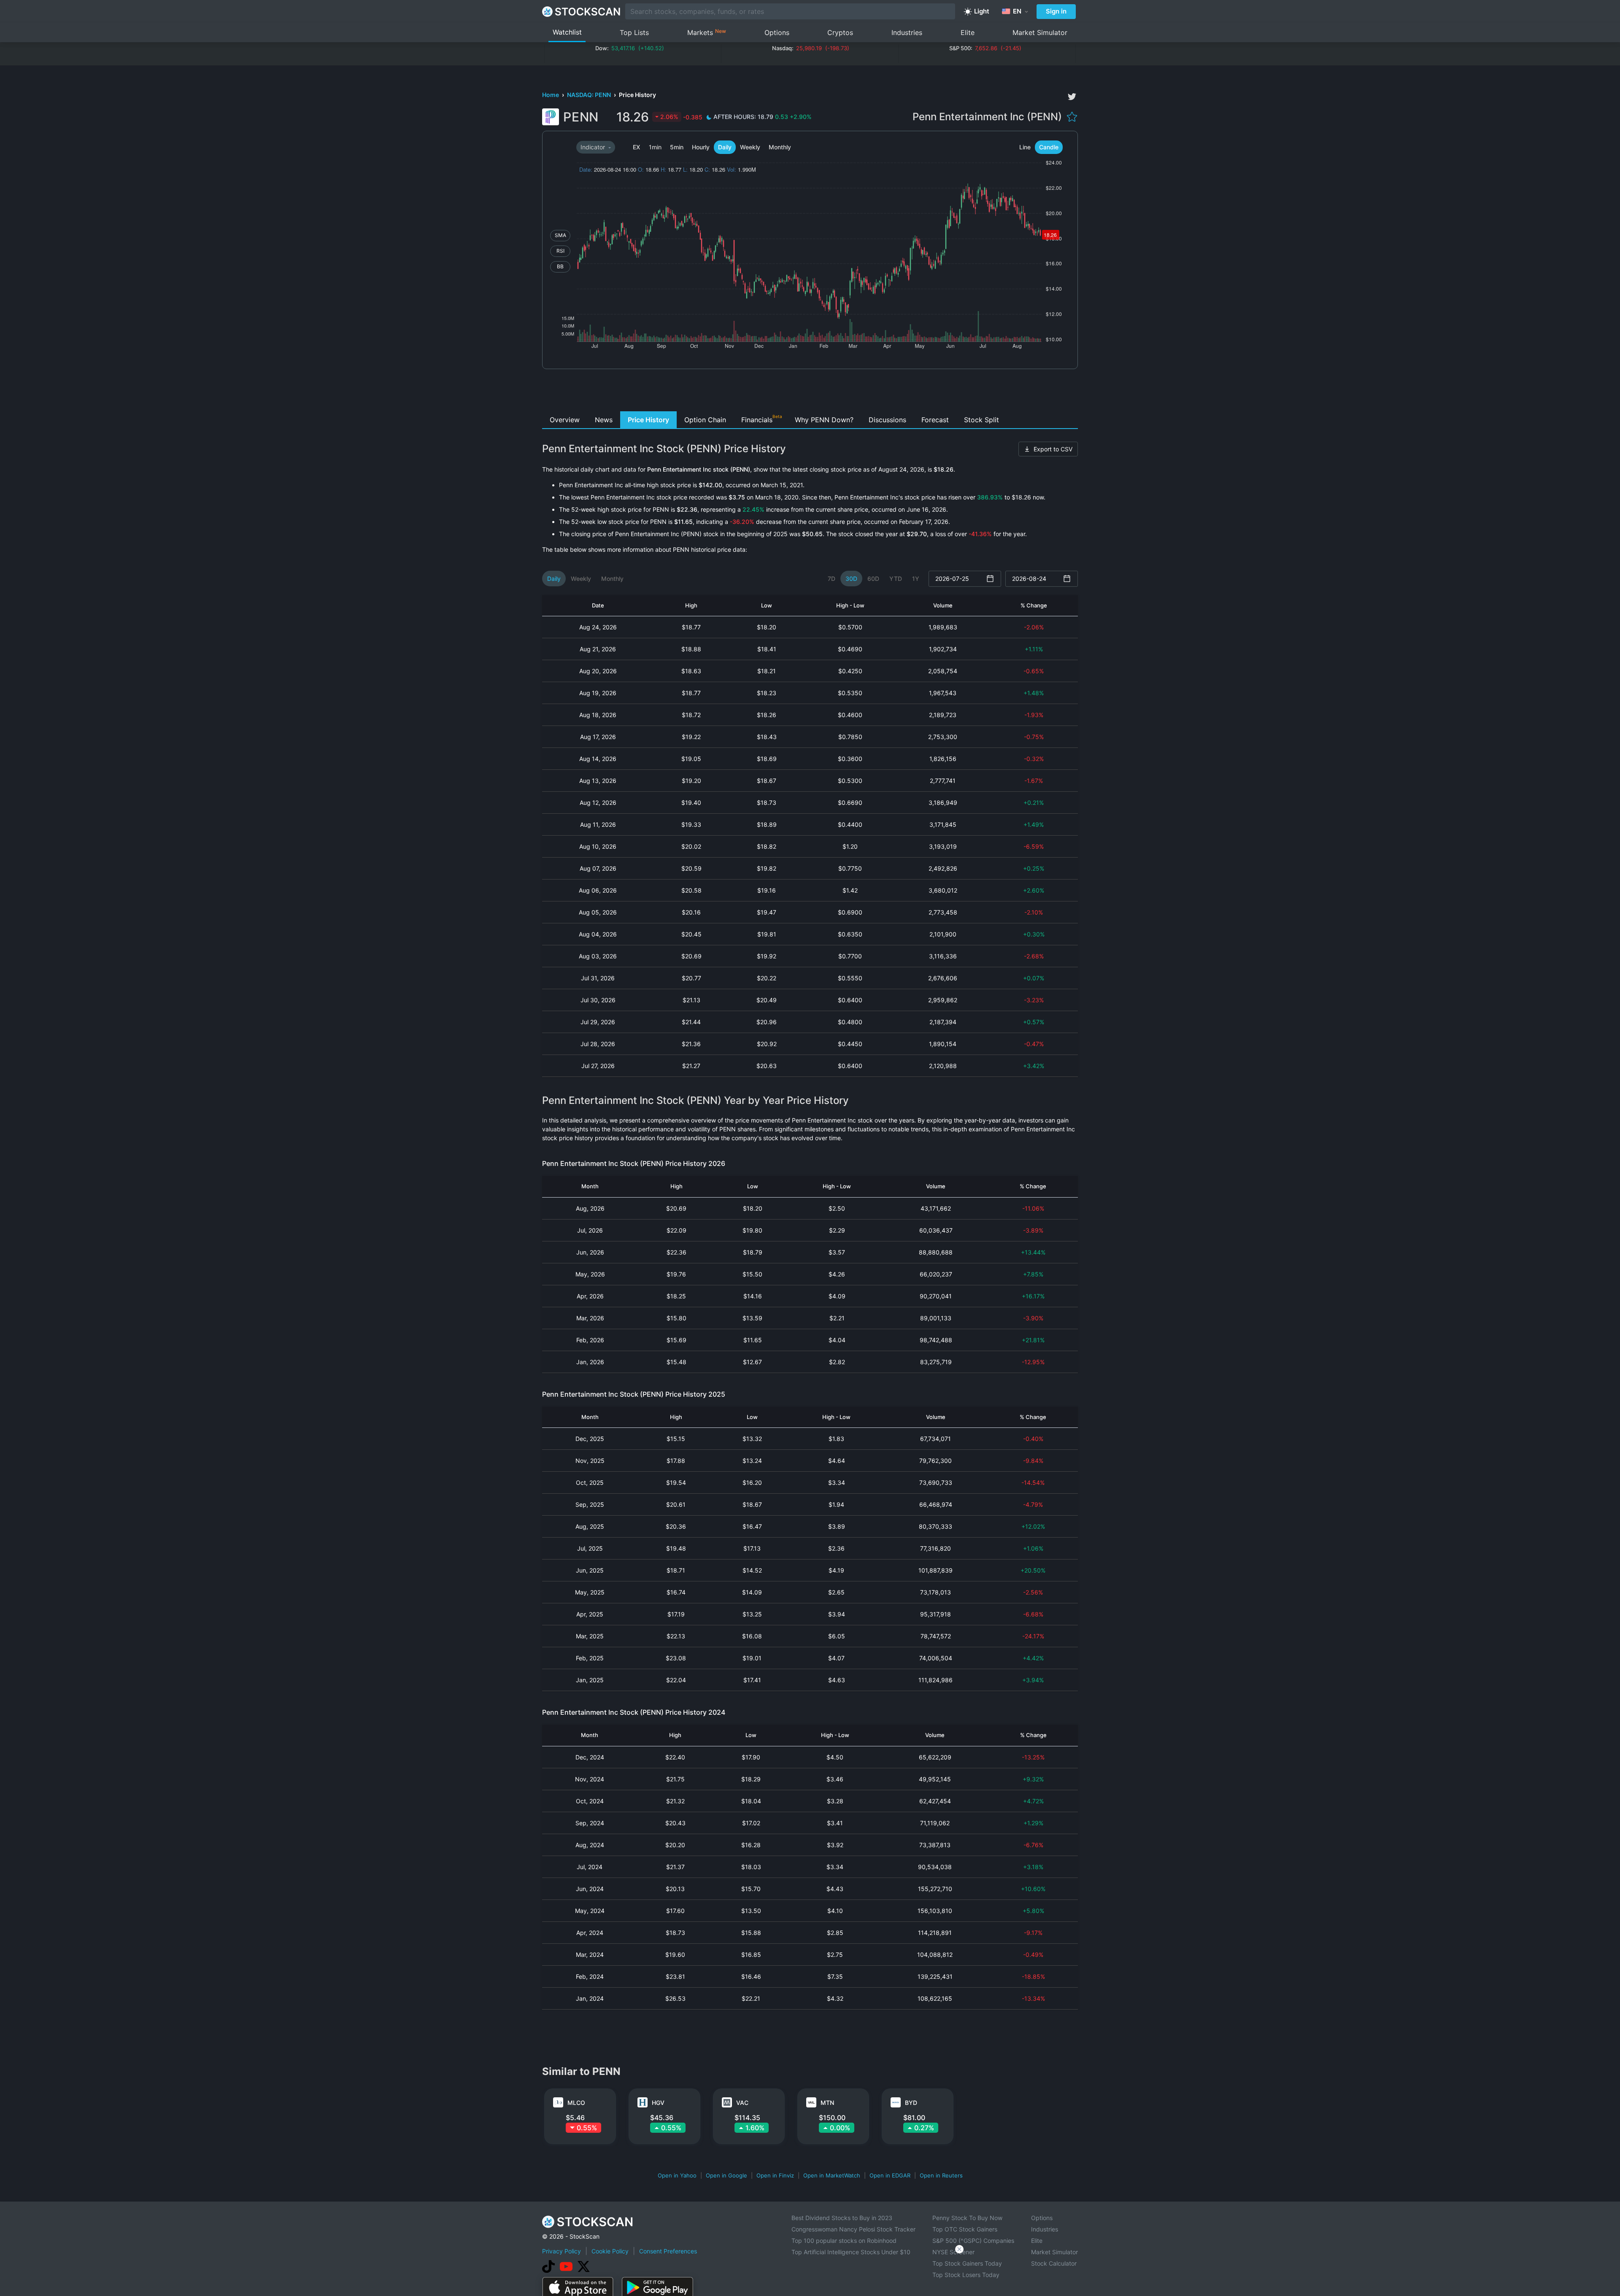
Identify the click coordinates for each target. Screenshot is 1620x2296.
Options (777, 32)
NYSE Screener (953, 2252)
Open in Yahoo (677, 2175)
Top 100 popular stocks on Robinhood (844, 2241)
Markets (707, 32)
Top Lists (634, 32)
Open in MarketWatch (832, 2175)
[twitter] (1072, 97)
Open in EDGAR (890, 2175)
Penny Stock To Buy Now (967, 2218)
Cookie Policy (610, 2251)
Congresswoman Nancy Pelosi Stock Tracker (853, 2229)
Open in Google (726, 2175)
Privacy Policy (562, 2251)
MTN (827, 2103)
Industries (907, 32)
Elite (968, 32)
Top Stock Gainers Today (967, 2263)
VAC (742, 2103)
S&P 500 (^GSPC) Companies (973, 2241)
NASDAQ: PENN (590, 95)
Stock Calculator (1054, 2263)
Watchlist (567, 32)
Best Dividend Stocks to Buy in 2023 (842, 2218)
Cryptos (840, 32)
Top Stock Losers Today (966, 2275)
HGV (658, 2103)
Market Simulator (1040, 32)
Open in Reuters (941, 2175)
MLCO (576, 2103)
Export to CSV (1053, 449)
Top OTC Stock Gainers (965, 2229)
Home (551, 95)
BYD (911, 2103)
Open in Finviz (775, 2175)
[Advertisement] (810, 392)
